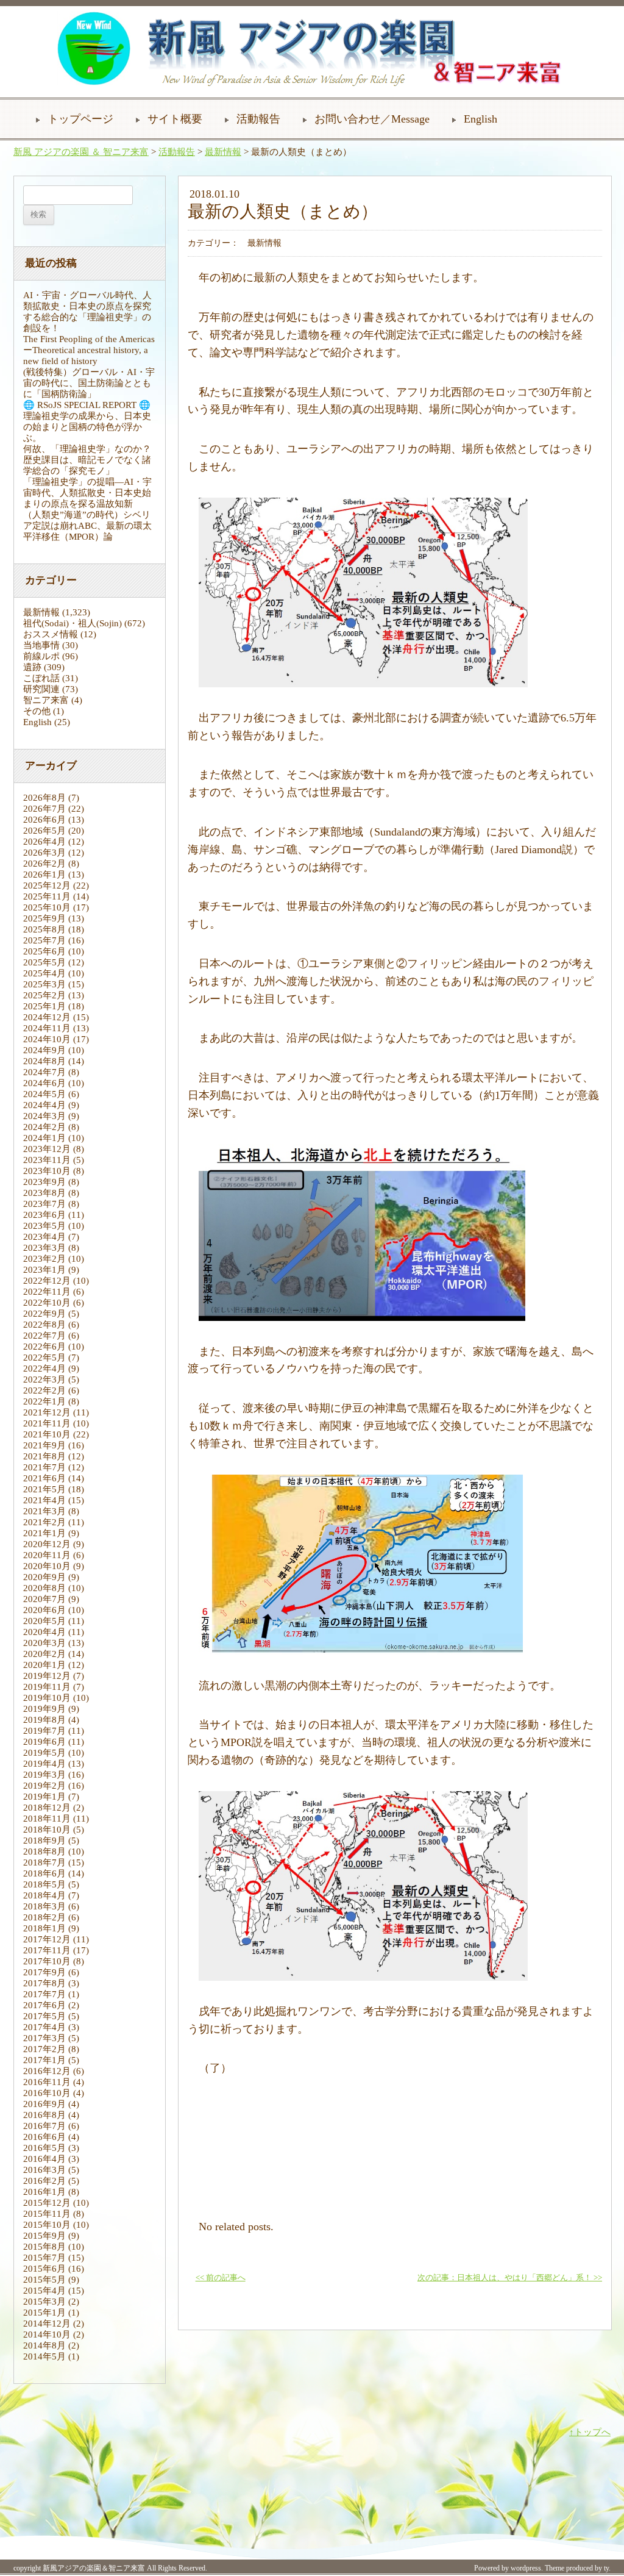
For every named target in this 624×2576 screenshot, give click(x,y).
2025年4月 (44, 973)
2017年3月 (44, 2038)
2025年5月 (44, 962)
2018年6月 (44, 1873)
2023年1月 (44, 1270)
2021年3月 (44, 1511)
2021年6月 (44, 1478)
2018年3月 (44, 1906)
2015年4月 (44, 2291)
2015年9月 (44, 2236)
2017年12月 (47, 1939)
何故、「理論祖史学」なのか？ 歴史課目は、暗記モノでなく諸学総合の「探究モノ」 (92, 460)
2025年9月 (44, 918)
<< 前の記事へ (221, 2278)
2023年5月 (44, 1226)
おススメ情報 (51, 634)
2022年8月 (44, 1325)
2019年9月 (44, 1709)
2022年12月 (47, 1281)
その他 (37, 711)
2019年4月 (44, 1764)
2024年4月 (44, 1105)
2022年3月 (44, 1379)
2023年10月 (47, 1171)
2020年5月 (44, 1621)
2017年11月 (47, 1950)
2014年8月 (44, 2345)
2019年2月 (44, 1786)
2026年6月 (44, 820)
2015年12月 (47, 2203)
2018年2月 (44, 1917)
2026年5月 (44, 831)
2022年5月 (44, 1358)
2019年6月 (44, 1742)
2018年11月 (47, 1819)
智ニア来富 (46, 700)
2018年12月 (47, 1808)
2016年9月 (44, 2104)
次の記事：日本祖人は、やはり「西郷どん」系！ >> (510, 2278)
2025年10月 (47, 907)
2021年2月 (44, 1522)
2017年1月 (44, 2060)
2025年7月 (44, 940)
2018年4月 (44, 1895)
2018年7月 (44, 1862)
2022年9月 (44, 1314)
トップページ (80, 119)
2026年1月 (44, 875)
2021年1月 (44, 1533)
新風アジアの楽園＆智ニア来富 (94, 2568)
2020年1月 (44, 1665)
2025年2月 (44, 995)
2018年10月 (47, 1830)
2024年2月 (44, 1127)
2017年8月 (44, 1983)
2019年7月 (44, 1731)
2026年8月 (44, 798)
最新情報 (223, 152)
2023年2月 (44, 1259)
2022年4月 (44, 1368)
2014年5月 (44, 2356)
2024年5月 (44, 1094)
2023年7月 (44, 1204)
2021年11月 (47, 1423)
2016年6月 (44, 2137)
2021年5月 (44, 1489)
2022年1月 (44, 1401)
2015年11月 (47, 2214)
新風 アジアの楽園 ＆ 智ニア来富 (81, 152)
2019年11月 (47, 1687)
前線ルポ (41, 656)
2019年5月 (44, 1753)
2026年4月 (44, 842)
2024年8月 (44, 1061)
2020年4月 (44, 1632)
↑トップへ (590, 2432)
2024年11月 (47, 1028)
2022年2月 (44, 1390)
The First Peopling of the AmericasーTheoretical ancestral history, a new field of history (89, 350)
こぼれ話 (41, 678)
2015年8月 (44, 2247)
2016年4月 (44, 2159)
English (480, 119)
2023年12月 (47, 1149)
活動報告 (258, 119)
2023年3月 (44, 1248)
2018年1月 (44, 1928)
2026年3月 (44, 853)
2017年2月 (44, 2049)
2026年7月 (44, 809)
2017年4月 (44, 2027)
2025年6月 (44, 951)
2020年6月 (44, 1610)
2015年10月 (47, 2225)
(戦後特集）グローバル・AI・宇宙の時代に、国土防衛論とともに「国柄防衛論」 (89, 383)
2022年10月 (47, 1303)
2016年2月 (44, 2181)
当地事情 (41, 645)
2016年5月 (44, 2148)
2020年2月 (44, 1654)
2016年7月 (44, 2126)
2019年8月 (44, 1720)
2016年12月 (47, 2071)
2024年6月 (44, 1083)
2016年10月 (47, 2093)
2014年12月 (47, 2324)
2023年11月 (47, 1160)
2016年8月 (44, 2115)
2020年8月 (44, 1588)
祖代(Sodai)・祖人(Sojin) (73, 623)
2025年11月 (47, 896)
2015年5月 (44, 2280)
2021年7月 (44, 1467)
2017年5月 (44, 2016)
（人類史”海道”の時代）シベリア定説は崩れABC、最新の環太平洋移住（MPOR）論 (87, 526)
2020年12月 (47, 1544)
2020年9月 (44, 1577)
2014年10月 (47, 2334)
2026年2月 (44, 864)
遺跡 (32, 667)
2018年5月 (44, 1884)
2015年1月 (44, 2313)
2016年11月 (47, 2082)
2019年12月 (47, 1676)
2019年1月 (44, 1797)
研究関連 (41, 689)
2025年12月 (47, 885)
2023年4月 (44, 1237)
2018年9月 (44, 1841)
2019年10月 (47, 1698)
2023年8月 (44, 1193)
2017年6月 (44, 2005)
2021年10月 (47, 1434)
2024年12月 (47, 1017)
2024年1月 (44, 1138)
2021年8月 (44, 1456)
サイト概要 (175, 119)
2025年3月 (44, 984)
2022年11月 (47, 1292)
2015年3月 (44, 2302)
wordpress (526, 2568)
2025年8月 (44, 929)
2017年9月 (44, 1972)
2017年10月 (47, 1961)
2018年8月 (44, 1851)
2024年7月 (44, 1072)
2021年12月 (47, 1412)
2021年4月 (44, 1500)
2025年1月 (44, 1006)
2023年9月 (44, 1182)
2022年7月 (44, 1336)
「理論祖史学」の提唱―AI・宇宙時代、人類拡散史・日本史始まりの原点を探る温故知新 (87, 493)
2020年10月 (47, 1566)
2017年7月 (44, 1994)
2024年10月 (47, 1039)
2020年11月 (47, 1555)
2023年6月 (44, 1215)
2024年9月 (44, 1050)
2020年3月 (44, 1643)
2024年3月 (44, 1116)
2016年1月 (44, 2192)
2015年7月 (44, 2258)
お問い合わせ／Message (372, 119)
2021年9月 (44, 1445)
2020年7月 (44, 1599)
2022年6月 (44, 1347)
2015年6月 (44, 2269)
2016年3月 (44, 2170)
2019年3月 (44, 1775)
